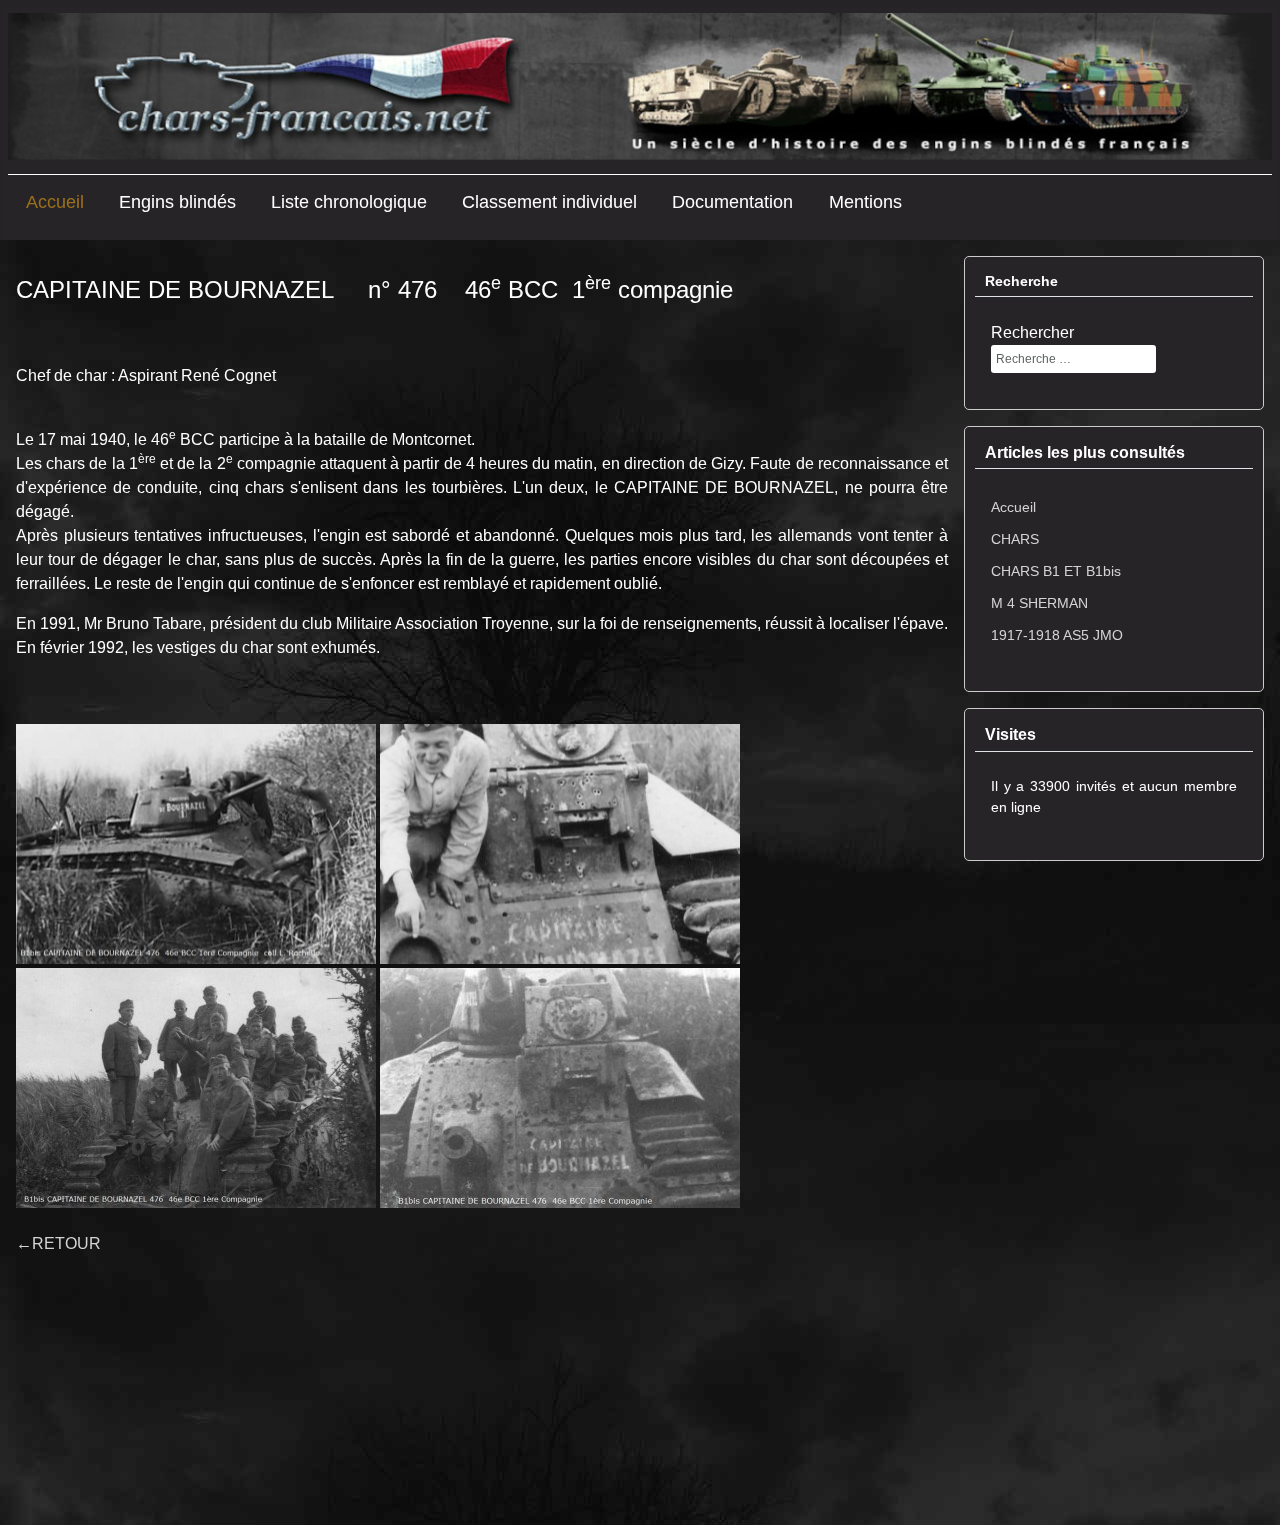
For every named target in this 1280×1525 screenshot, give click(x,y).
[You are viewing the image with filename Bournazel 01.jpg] (196, 844)
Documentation (732, 202)
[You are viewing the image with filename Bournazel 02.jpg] (560, 844)
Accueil (55, 202)
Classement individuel (549, 202)
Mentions (865, 202)
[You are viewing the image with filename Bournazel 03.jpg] (196, 1088)
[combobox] (1073, 359)
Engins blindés (177, 202)
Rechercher (1032, 332)
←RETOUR (58, 1243)
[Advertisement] (1114, 1193)
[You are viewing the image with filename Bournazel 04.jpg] (560, 1088)
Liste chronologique (349, 202)
